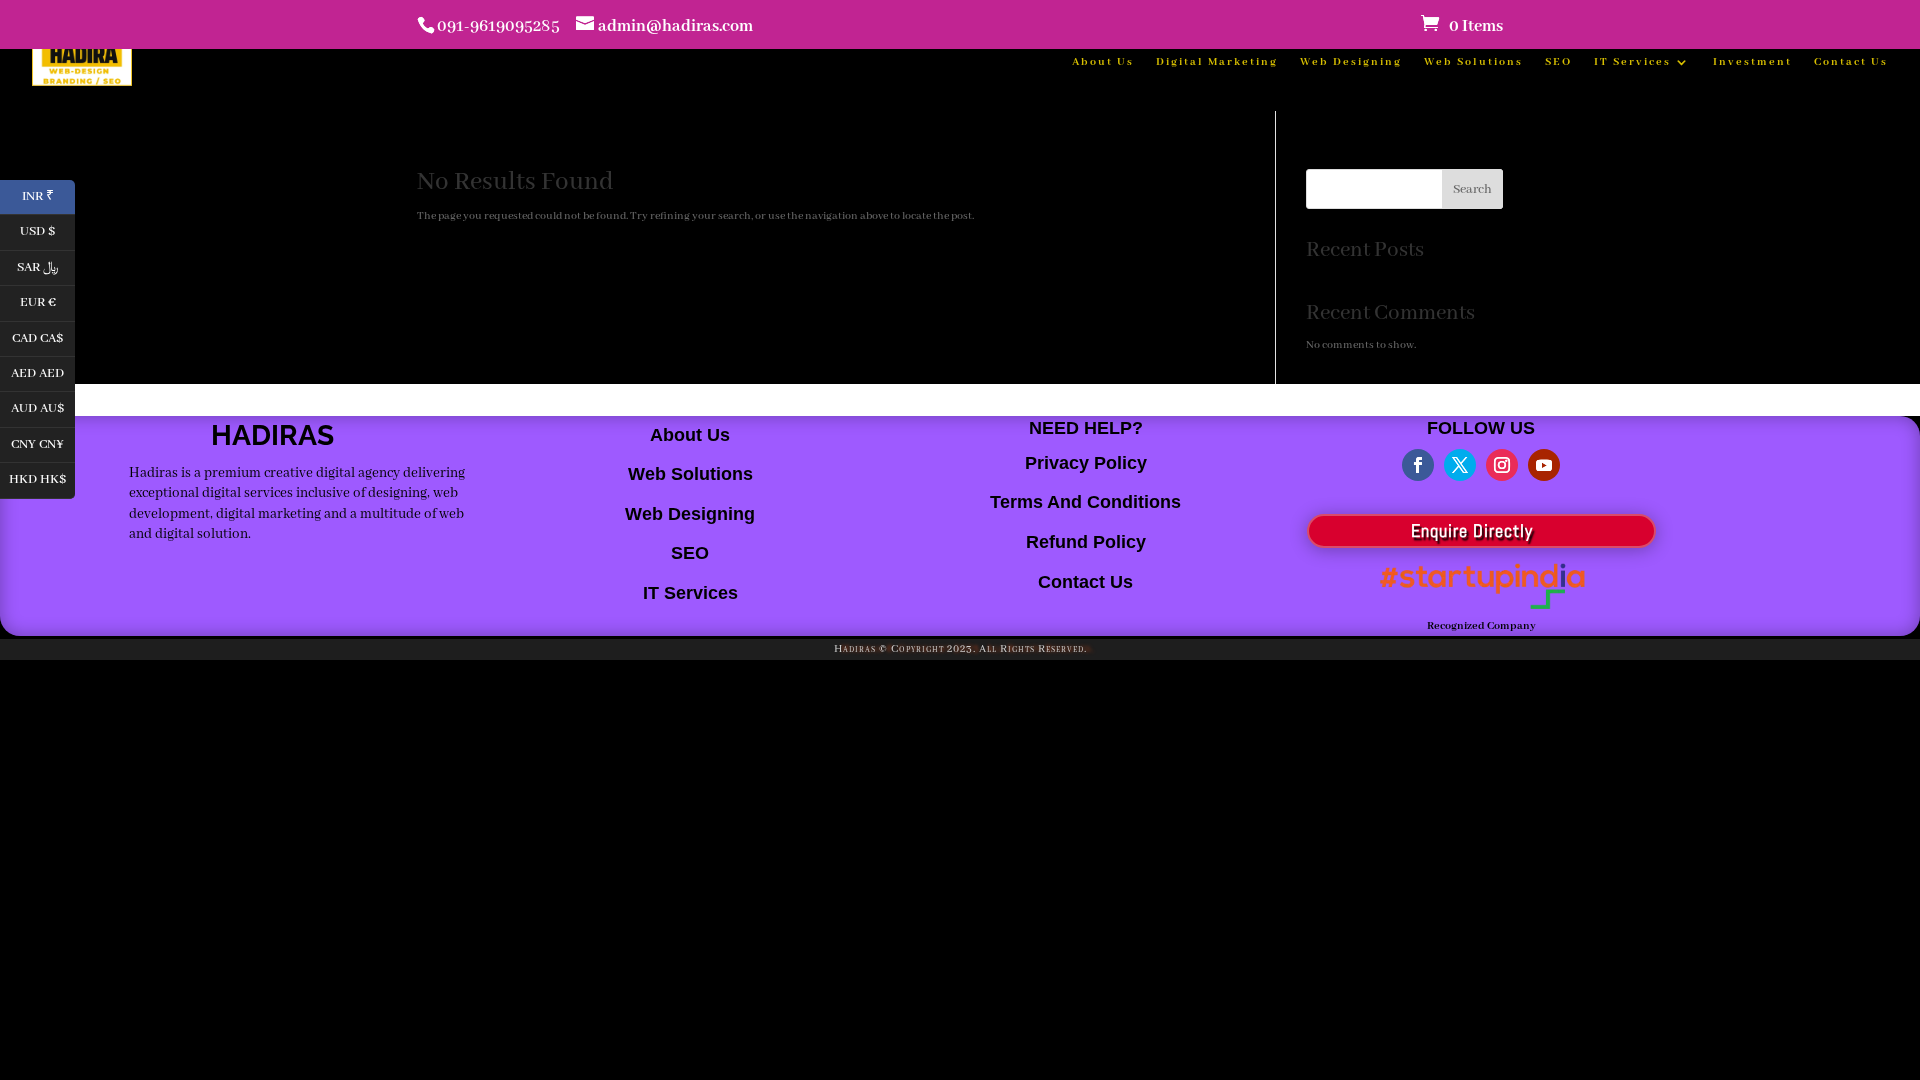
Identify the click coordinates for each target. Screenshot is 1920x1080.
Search (1472, 189)
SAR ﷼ (46, 265)
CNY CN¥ (43, 442)
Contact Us (1851, 62)
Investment (1752, 62)
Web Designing (1351, 62)
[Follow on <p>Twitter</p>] (1460, 465)
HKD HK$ (42, 478)
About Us (1103, 62)
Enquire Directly (1472, 530)
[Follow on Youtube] (1544, 465)
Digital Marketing (1217, 62)
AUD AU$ (43, 407)
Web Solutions (1473, 62)
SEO (1558, 62)
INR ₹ (48, 194)
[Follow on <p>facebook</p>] (1418, 465)
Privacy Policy (1086, 463)
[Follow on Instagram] (1502, 465)
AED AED (43, 371)
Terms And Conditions (1085, 502)
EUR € (47, 301)
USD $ (47, 230)
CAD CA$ (43, 336)
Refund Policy (1086, 542)
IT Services (1632, 62)
